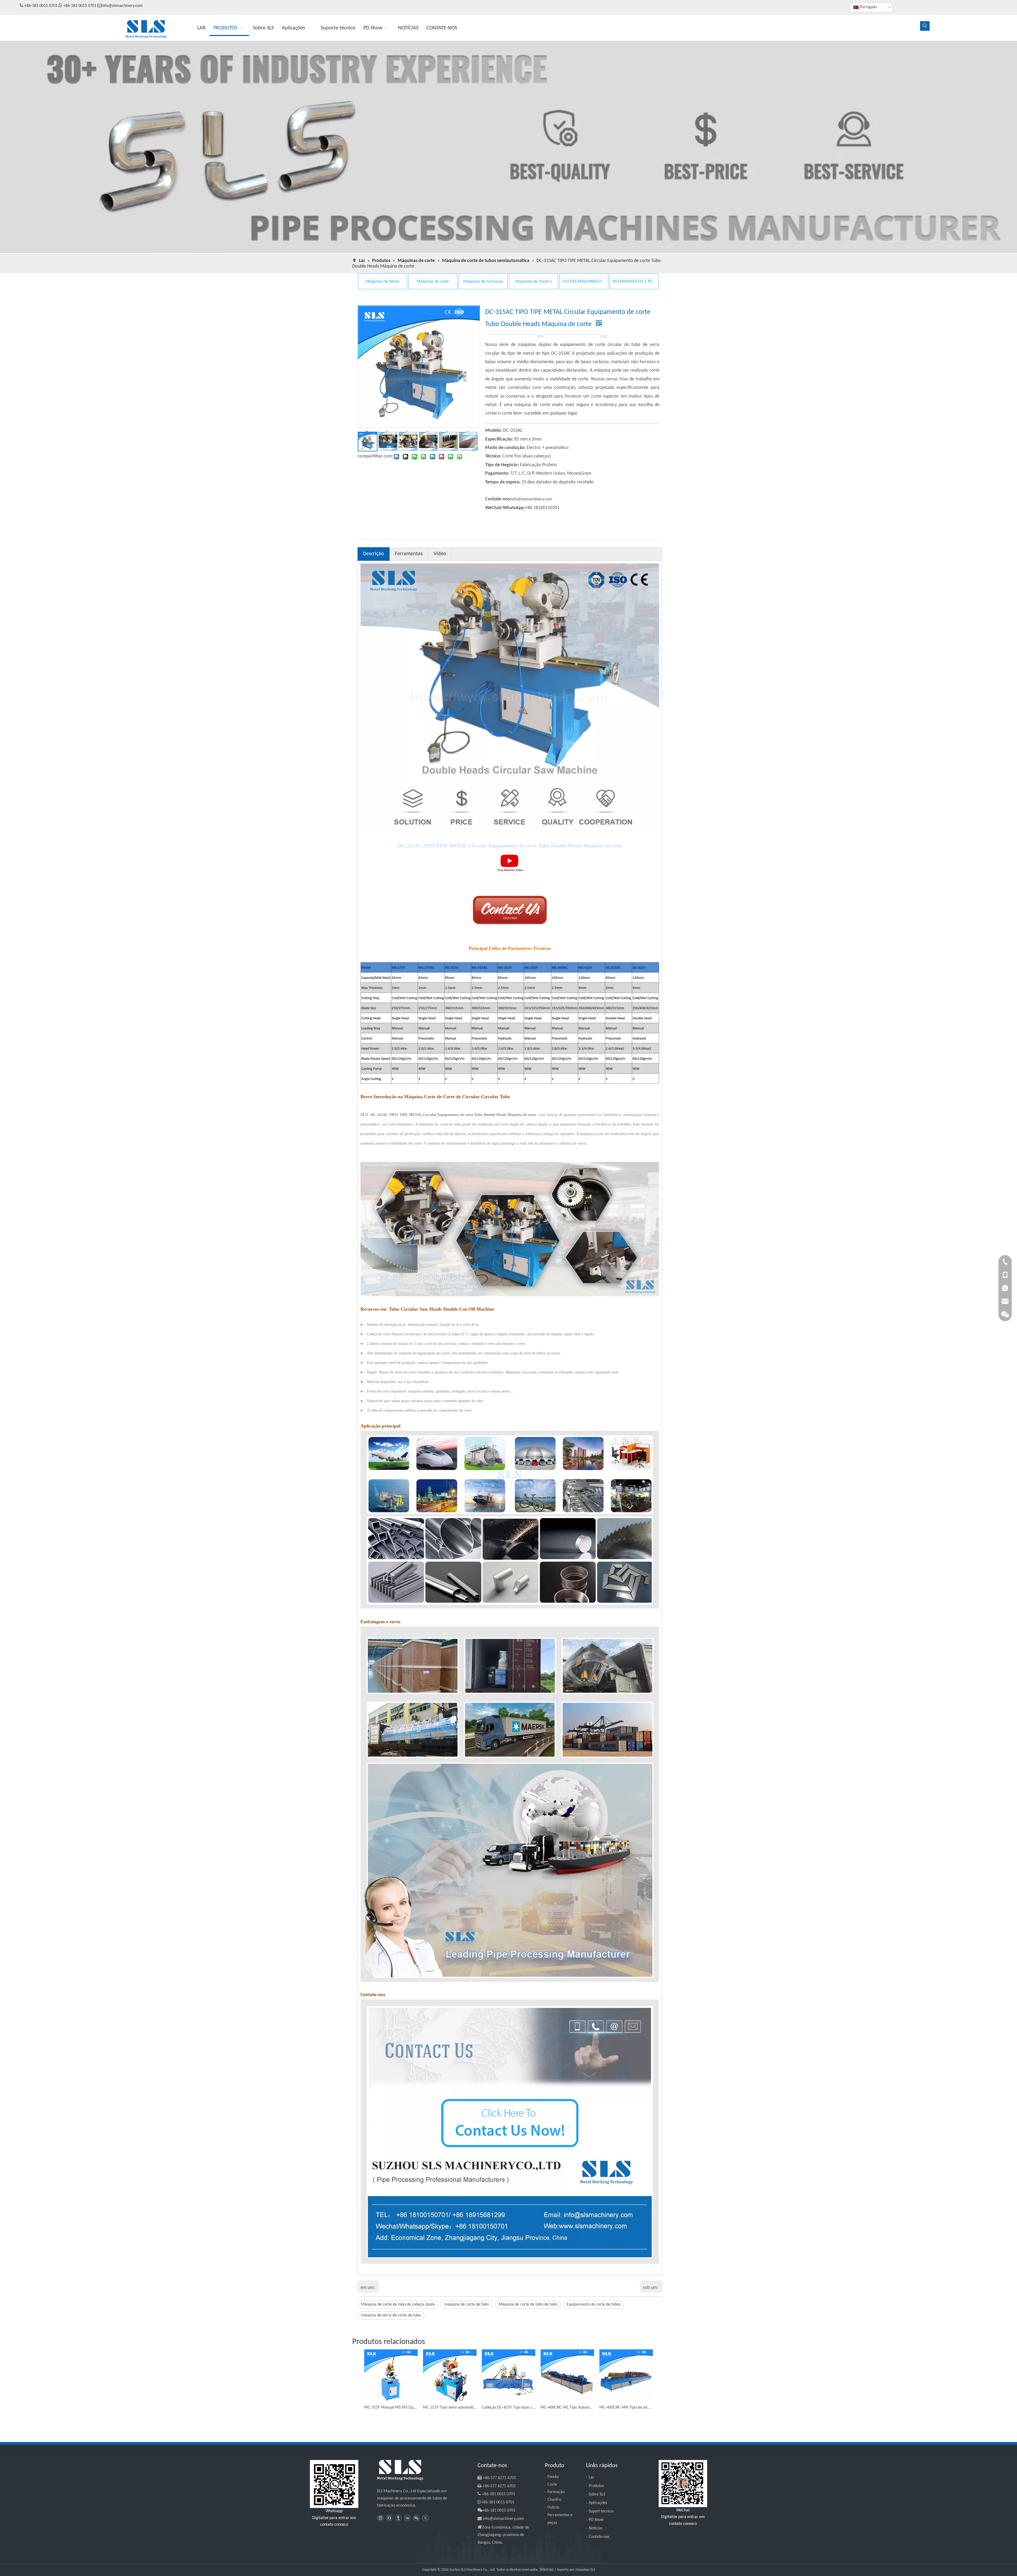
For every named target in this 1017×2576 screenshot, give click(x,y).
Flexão (553, 2477)
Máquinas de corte (433, 282)
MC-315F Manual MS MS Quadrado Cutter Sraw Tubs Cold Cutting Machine (391, 2408)
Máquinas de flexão (383, 282)
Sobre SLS (597, 2494)
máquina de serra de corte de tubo (391, 2315)
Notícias (596, 2528)
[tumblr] (398, 2518)
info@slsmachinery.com (122, 6)
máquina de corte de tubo (467, 2304)
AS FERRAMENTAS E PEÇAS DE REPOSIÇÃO (634, 282)
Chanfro (554, 2500)
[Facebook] (389, 2518)
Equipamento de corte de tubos (594, 2304)
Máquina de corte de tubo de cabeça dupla (398, 2304)
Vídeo (440, 554)
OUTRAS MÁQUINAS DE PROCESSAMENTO (584, 282)
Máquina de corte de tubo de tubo (528, 2304)
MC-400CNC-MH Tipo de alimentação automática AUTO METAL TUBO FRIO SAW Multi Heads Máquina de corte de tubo (626, 2408)
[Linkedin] (380, 2518)
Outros (553, 2507)
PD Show (596, 2520)
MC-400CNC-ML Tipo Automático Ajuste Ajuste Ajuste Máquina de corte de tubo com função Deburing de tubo (567, 2408)
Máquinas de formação (483, 282)
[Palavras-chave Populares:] (925, 26)
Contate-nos (599, 2537)
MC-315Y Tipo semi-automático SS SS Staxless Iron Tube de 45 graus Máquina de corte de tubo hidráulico (450, 2408)
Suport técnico (601, 2511)
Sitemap (547, 2570)
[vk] (407, 2518)
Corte (552, 2485)
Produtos (596, 2486)
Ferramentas (409, 554)
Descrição (374, 554)
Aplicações (598, 2503)
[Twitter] (425, 2518)
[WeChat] (416, 2518)
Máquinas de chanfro (533, 282)
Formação (556, 2492)
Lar (592, 2477)
